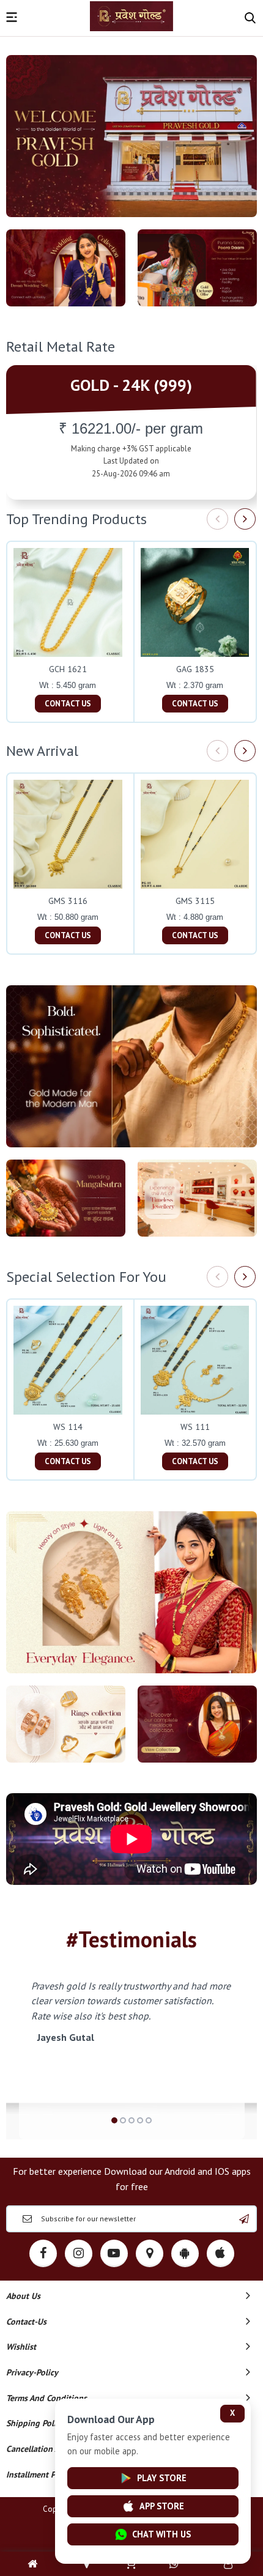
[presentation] (217, 519)
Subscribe (244, 2219)
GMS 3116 (68, 901)
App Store (162, 2506)
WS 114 (68, 1427)
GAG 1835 (195, 669)
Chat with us (161, 2534)
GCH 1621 (68, 669)
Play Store (162, 2478)
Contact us (68, 704)
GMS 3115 (195, 901)
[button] (114, 2120)
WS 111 (195, 1427)
